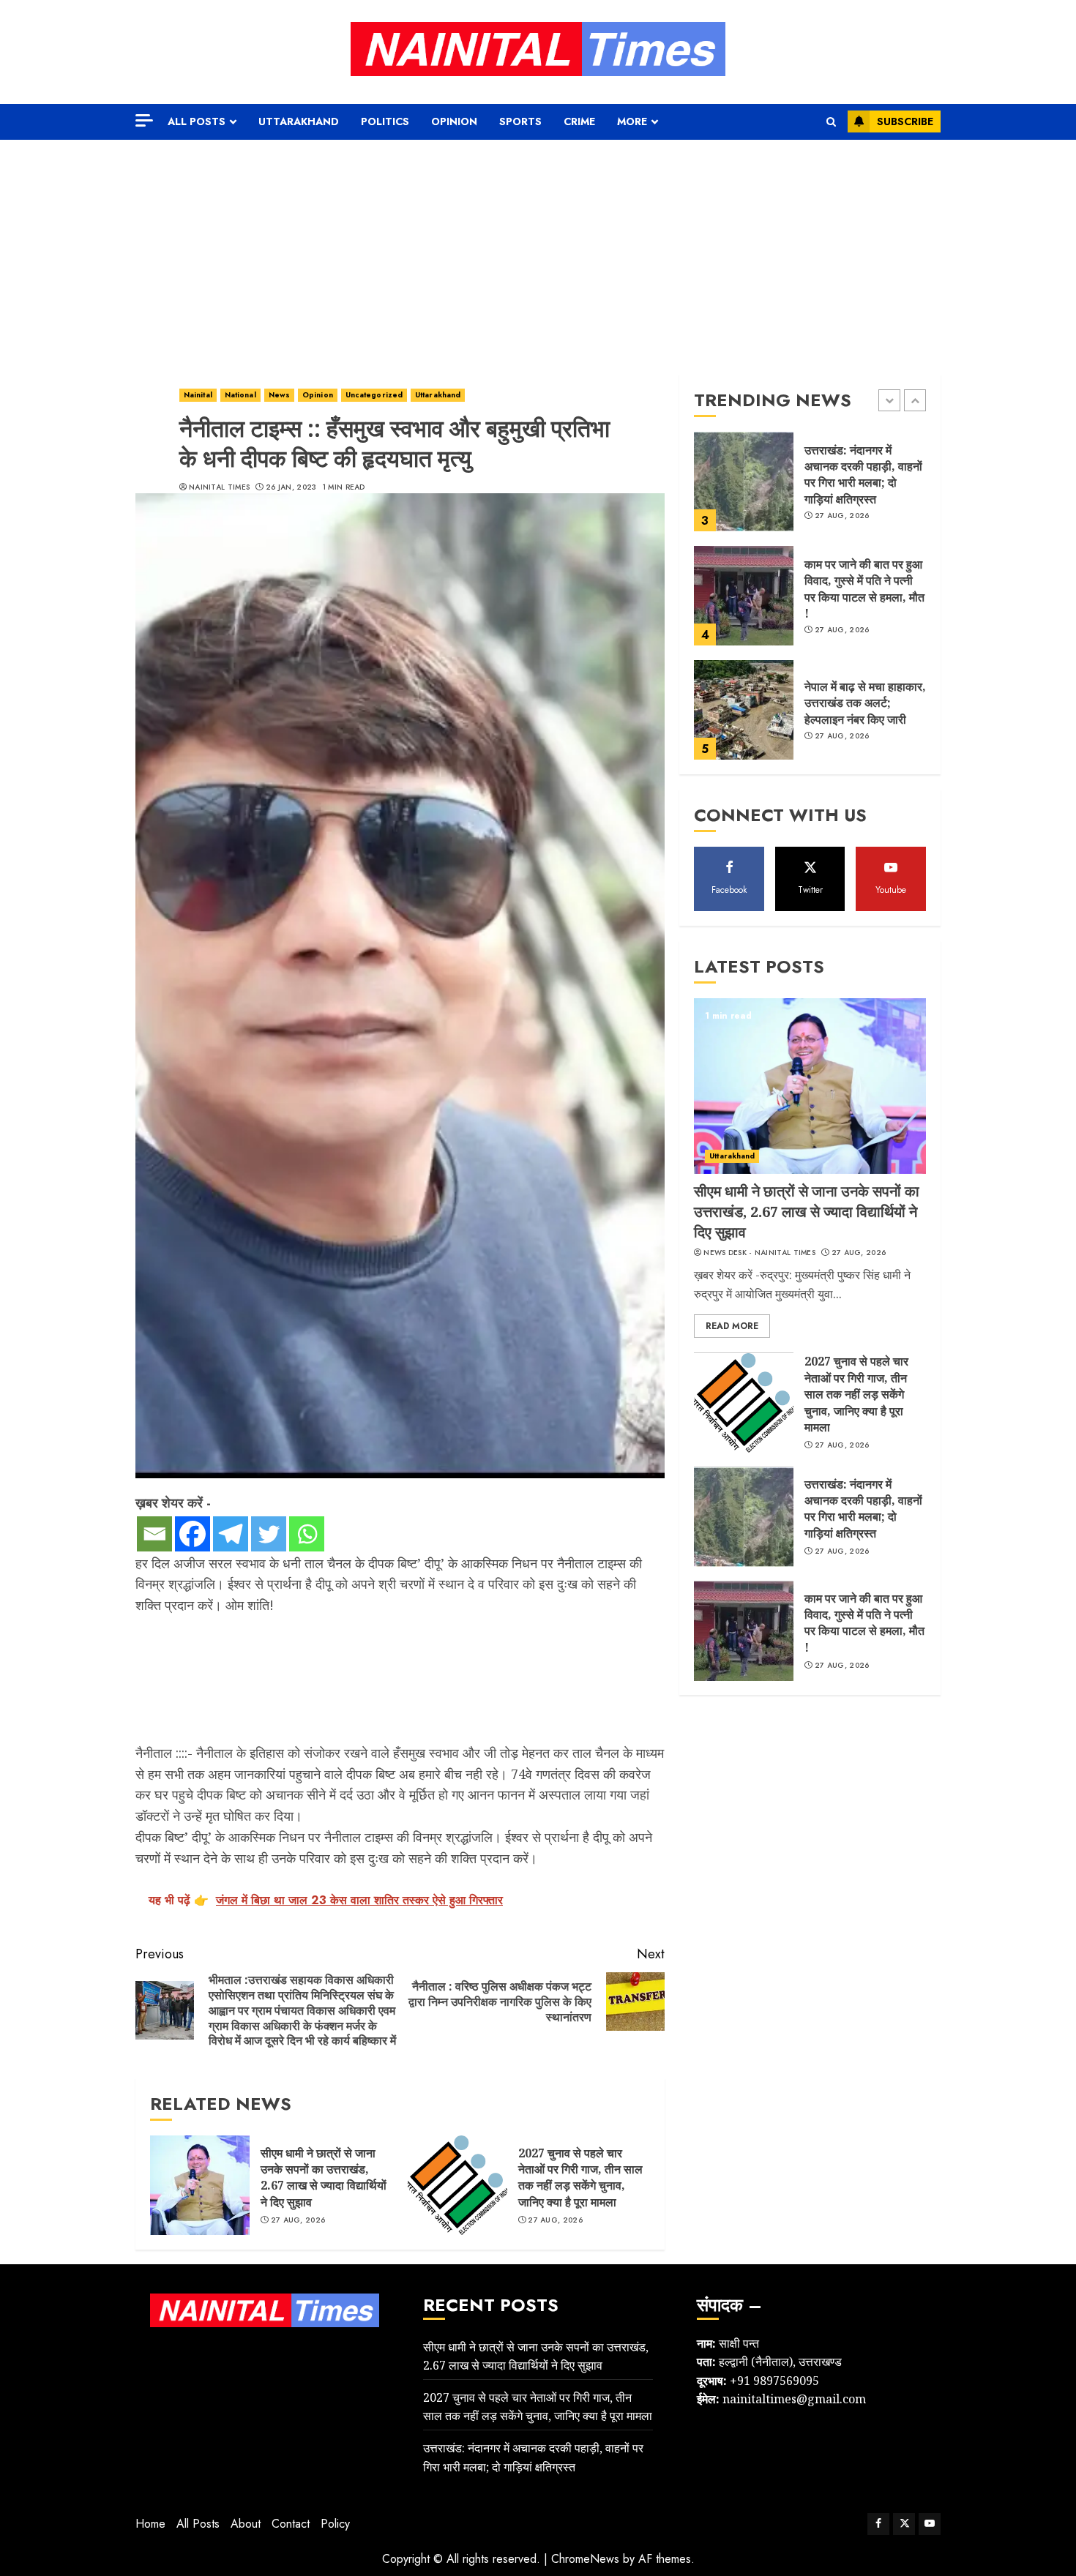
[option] (810, 489)
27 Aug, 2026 (298, 2220)
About (246, 2524)
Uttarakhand (299, 121)
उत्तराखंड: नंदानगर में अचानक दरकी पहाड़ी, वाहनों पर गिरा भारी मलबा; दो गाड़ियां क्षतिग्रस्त (863, 475)
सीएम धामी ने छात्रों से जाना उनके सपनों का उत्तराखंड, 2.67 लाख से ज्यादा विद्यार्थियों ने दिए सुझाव (324, 2178)
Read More (732, 1327)
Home (150, 2524)
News (279, 395)
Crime (579, 121)
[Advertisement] (538, 250)
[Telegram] (231, 1534)
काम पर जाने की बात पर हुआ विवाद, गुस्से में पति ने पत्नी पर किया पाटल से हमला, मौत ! (864, 589)
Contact (291, 2524)
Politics (385, 121)
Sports (520, 121)
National (240, 395)
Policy (335, 2524)
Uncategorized (374, 395)
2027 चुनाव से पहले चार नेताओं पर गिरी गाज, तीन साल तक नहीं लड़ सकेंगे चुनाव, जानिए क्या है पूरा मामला (580, 2178)
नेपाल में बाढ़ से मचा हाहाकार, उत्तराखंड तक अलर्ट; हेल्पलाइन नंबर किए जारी (865, 703)
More (632, 121)
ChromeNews (585, 2559)
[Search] (831, 122)
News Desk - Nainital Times (759, 1253)
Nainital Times (219, 487)
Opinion (454, 121)
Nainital (198, 395)
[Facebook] (193, 1534)
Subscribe (905, 121)
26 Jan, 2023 (291, 487)
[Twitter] (269, 1534)
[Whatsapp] (307, 1534)
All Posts (197, 121)
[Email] (154, 1534)
